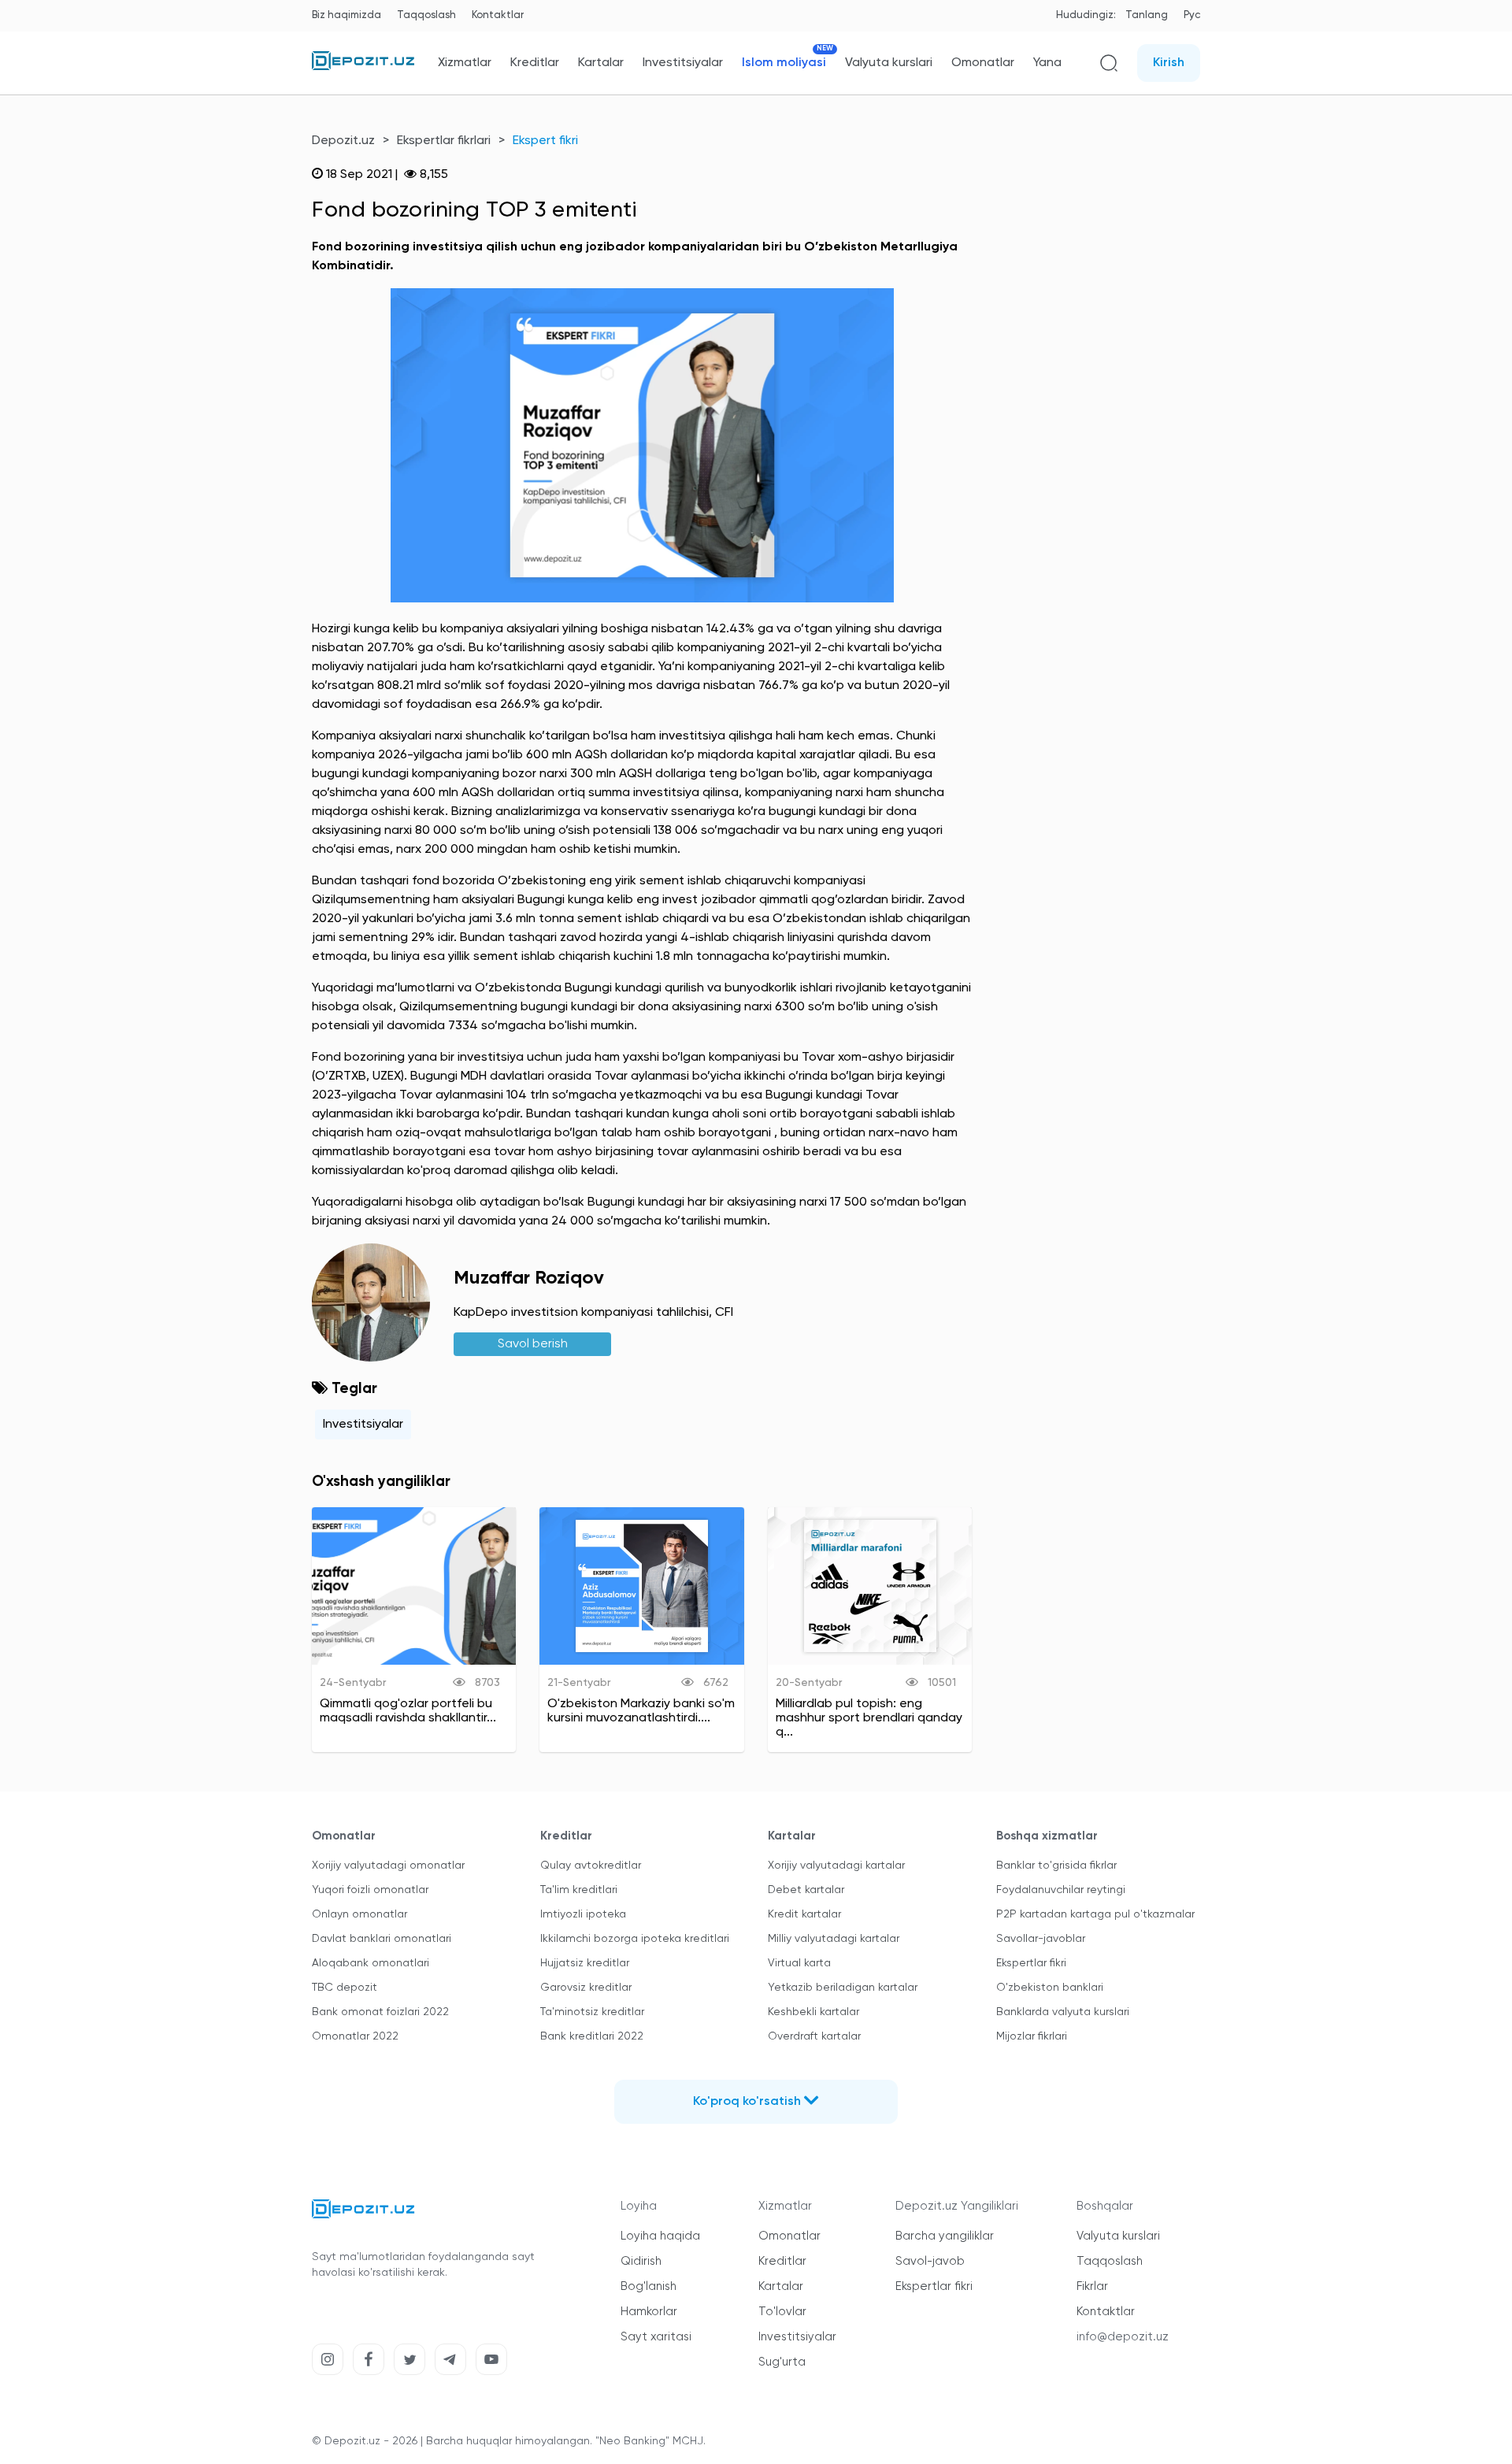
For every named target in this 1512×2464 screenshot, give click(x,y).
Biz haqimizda (346, 15)
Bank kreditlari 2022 (592, 2036)
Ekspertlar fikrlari (444, 141)
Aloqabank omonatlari (371, 1963)
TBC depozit (345, 1988)
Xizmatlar (465, 63)
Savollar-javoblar (1041, 1939)
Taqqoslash (426, 15)
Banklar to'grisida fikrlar (1056, 1866)
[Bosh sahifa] (363, 67)
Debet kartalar (806, 1890)
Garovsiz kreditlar (586, 1988)
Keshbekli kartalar (813, 2012)
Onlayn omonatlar (359, 1914)
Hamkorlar (649, 2312)
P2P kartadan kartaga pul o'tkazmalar (1095, 1914)
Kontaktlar (498, 15)
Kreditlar (535, 63)
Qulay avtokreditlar (591, 1866)
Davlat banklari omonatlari (382, 1939)
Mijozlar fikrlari (1032, 2036)
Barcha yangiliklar (945, 2236)
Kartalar (601, 63)
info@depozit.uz (1123, 2337)
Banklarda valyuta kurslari (1063, 2012)
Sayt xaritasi (656, 2337)
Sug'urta (782, 2362)
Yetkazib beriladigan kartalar (843, 1988)
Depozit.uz (343, 141)
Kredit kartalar (804, 1914)
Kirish (1169, 63)
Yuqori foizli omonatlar (370, 1890)
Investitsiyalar (683, 63)
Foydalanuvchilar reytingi (1061, 1890)
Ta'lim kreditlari (579, 1890)
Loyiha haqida (660, 2236)
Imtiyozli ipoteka (583, 1914)
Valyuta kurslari (889, 63)
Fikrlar (1092, 2286)
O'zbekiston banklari (1050, 1988)
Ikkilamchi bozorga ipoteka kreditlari (635, 1939)
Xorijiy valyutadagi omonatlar (388, 1866)
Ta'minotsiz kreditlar (592, 2012)
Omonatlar (983, 63)
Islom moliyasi (784, 63)
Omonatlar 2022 (355, 2036)
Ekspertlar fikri (1031, 1963)
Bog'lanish (649, 2286)
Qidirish (641, 2261)
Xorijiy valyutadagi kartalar (836, 1866)
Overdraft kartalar (814, 2036)
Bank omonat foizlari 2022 (380, 2012)
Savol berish (533, 1344)
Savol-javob (930, 2261)
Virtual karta (799, 1963)
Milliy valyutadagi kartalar (834, 1939)
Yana (1047, 63)
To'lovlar (782, 2312)
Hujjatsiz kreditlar (585, 1963)
